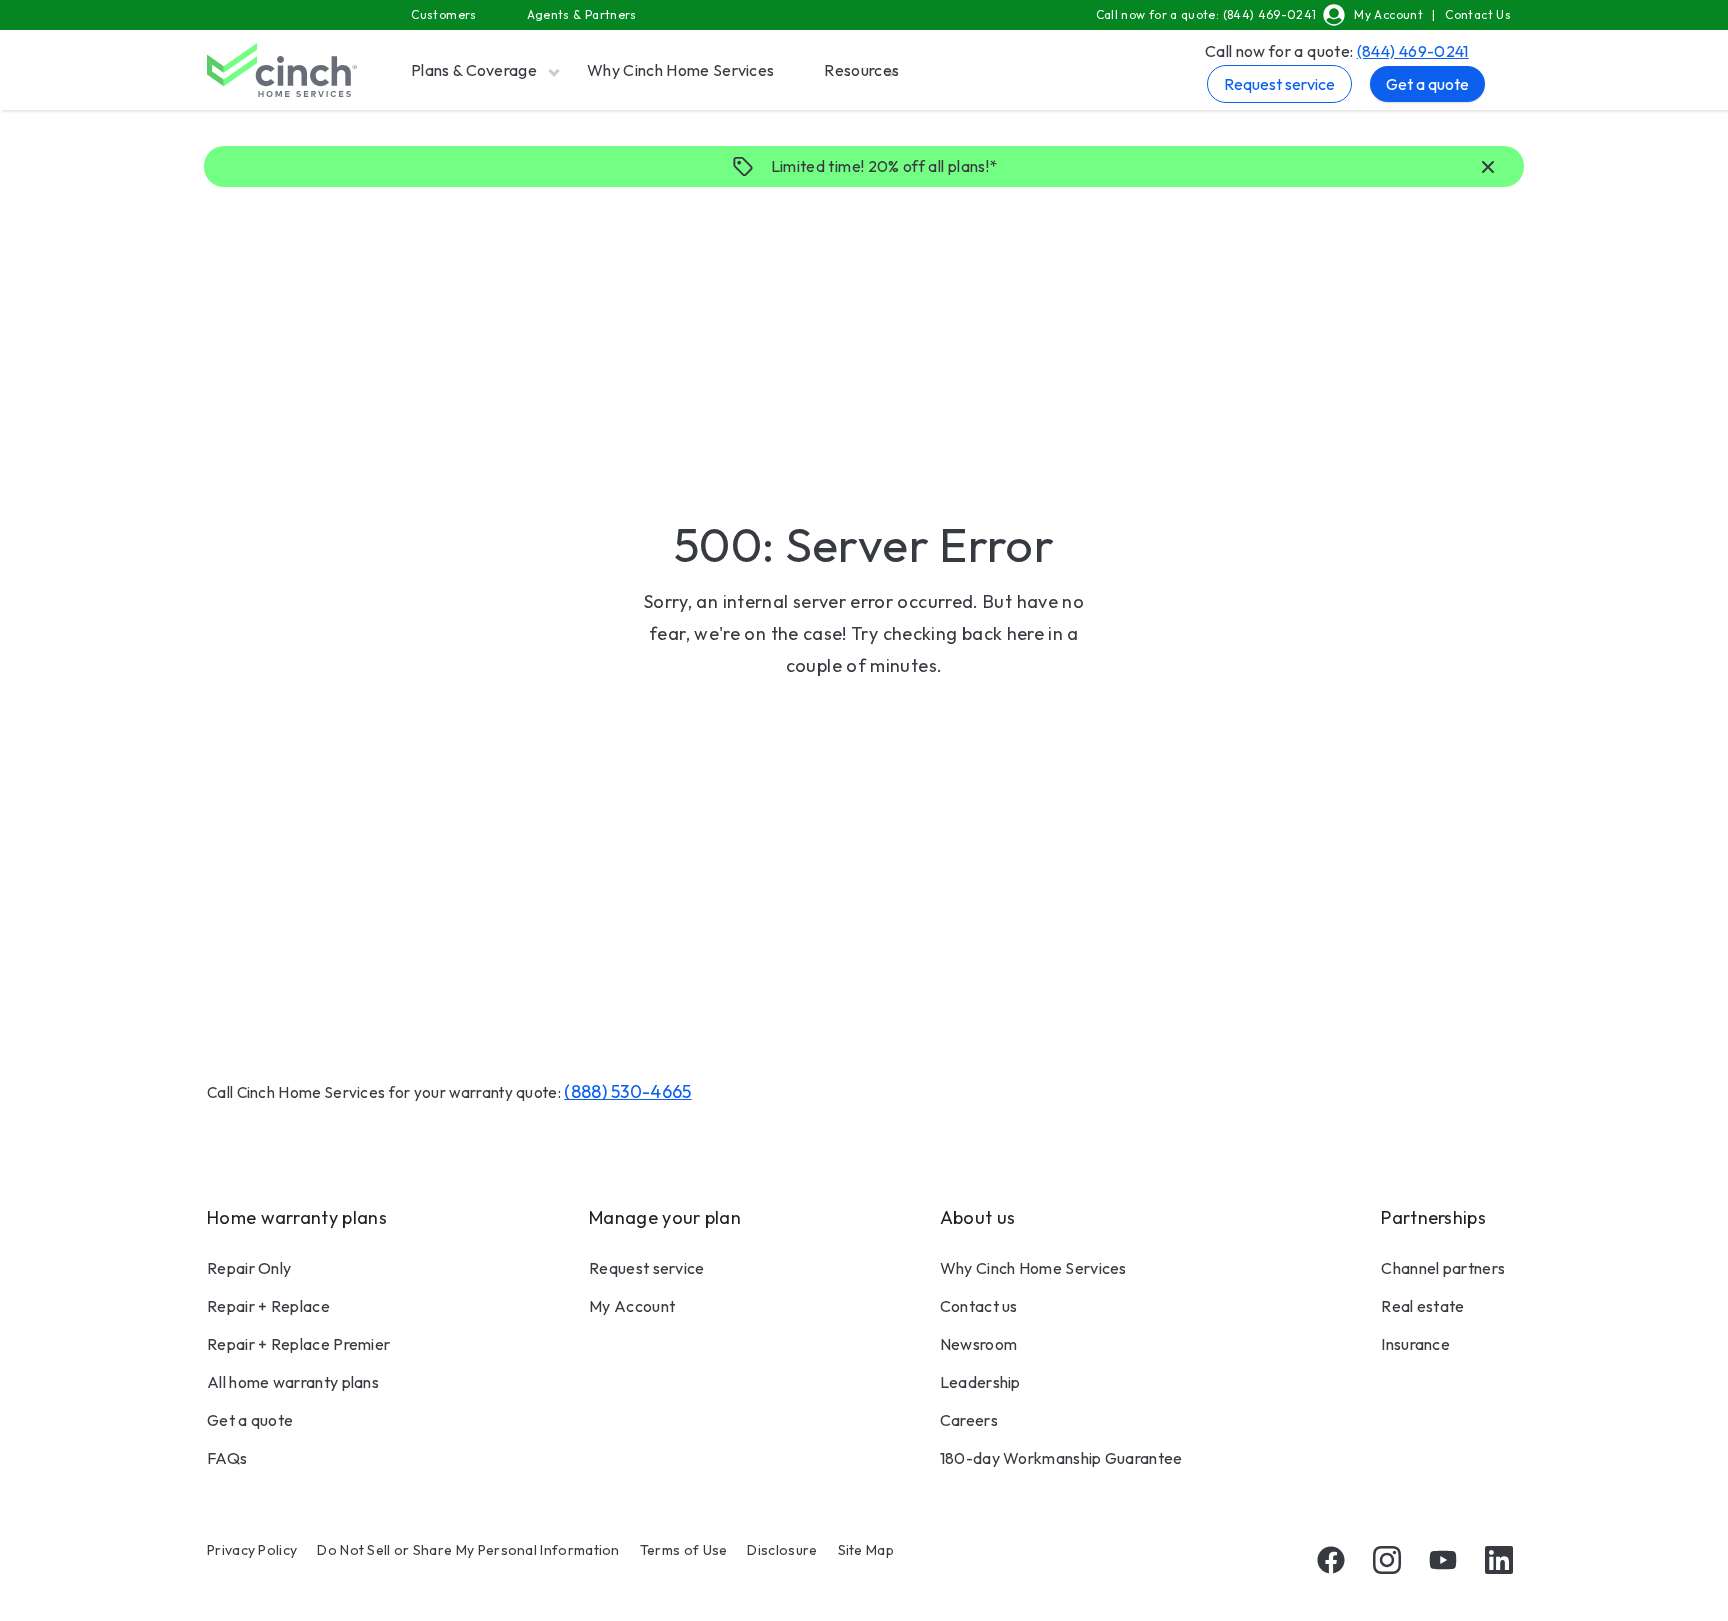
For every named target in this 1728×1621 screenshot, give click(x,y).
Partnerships (1433, 1217)
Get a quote (1427, 84)
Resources (861, 70)
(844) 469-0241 (1413, 51)
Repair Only (249, 1268)
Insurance (1415, 1344)
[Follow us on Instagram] (1387, 1560)
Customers (443, 14)
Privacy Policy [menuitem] (252, 1550)
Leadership (980, 1382)
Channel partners (1443, 1268)
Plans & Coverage (474, 70)
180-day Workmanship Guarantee (1061, 1458)
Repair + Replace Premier (298, 1344)
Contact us (979, 1306)
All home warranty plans (293, 1382)
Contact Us (1478, 14)
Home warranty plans (297, 1217)
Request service (1279, 84)
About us (977, 1217)
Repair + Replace (268, 1306)
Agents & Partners (582, 14)
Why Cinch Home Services (680, 70)
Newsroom (978, 1344)
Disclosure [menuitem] (782, 1550)
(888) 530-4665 (627, 1091)
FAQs (227, 1458)
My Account (1388, 14)
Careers (969, 1420)
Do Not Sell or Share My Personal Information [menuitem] (468, 1550)
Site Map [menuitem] (866, 1550)
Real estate (1422, 1306)
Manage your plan (665, 1217)
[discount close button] (1488, 168)
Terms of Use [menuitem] (684, 1550)
